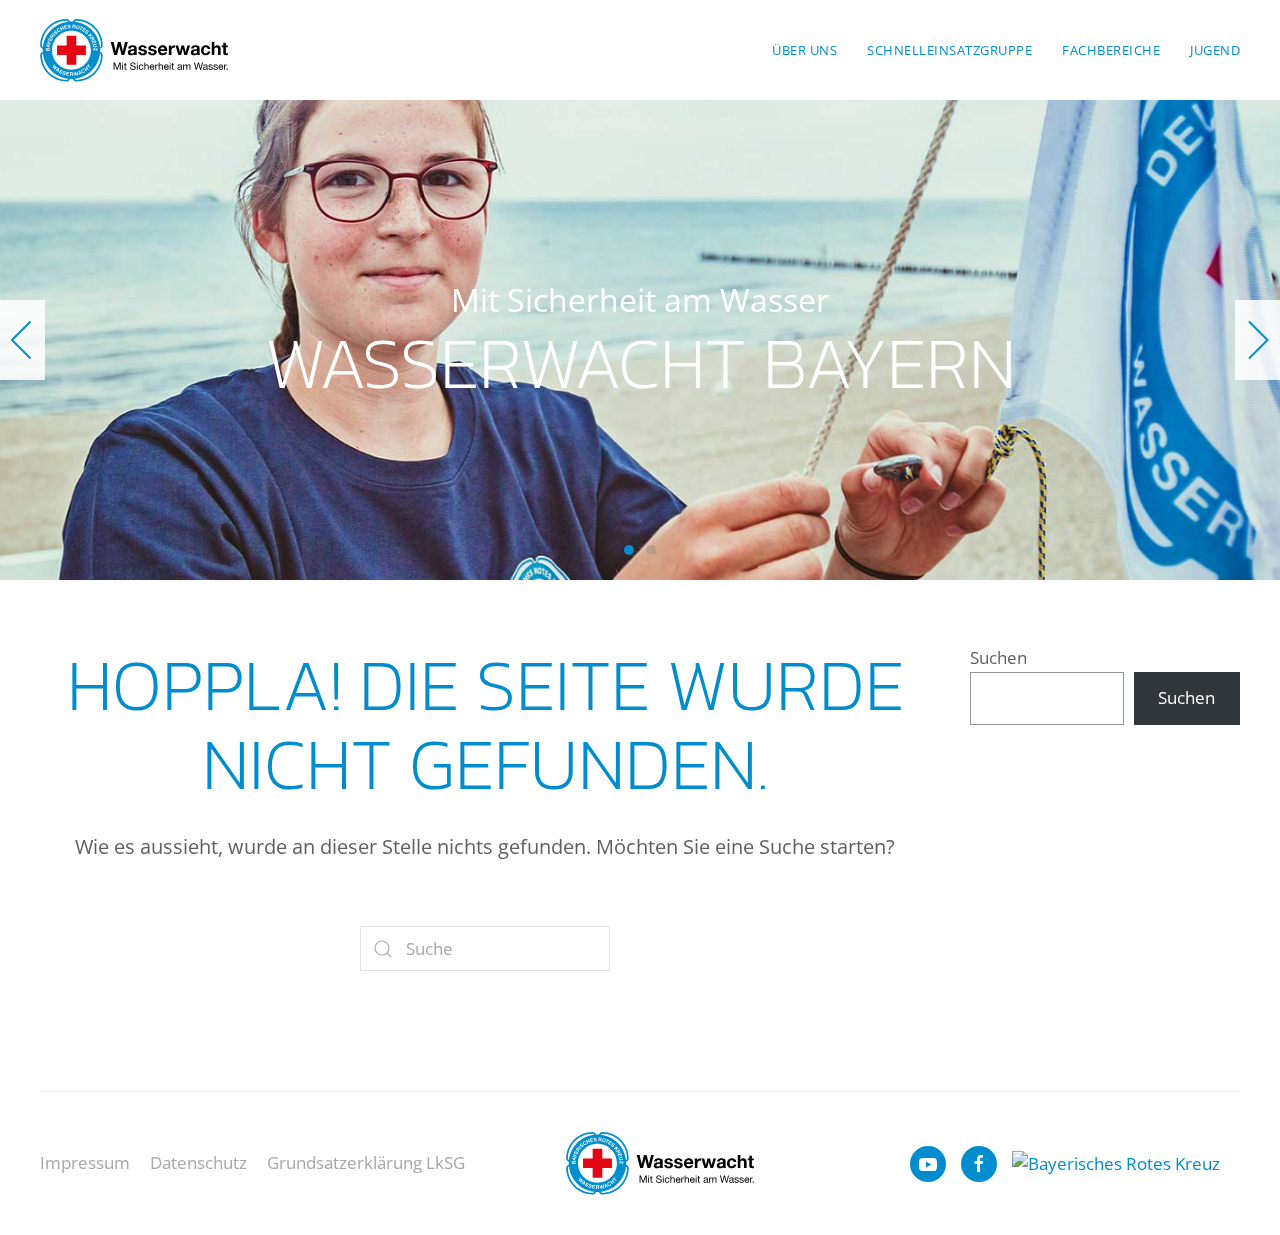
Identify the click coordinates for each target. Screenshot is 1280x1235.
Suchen (998, 657)
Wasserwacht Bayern (629, 550)
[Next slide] (1257, 340)
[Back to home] (134, 50)
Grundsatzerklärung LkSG (366, 1162)
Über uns (804, 50)
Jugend (1215, 50)
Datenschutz (198, 1162)
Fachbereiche (1111, 50)
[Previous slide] (22, 340)
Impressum (85, 1162)
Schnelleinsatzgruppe (949, 50)
